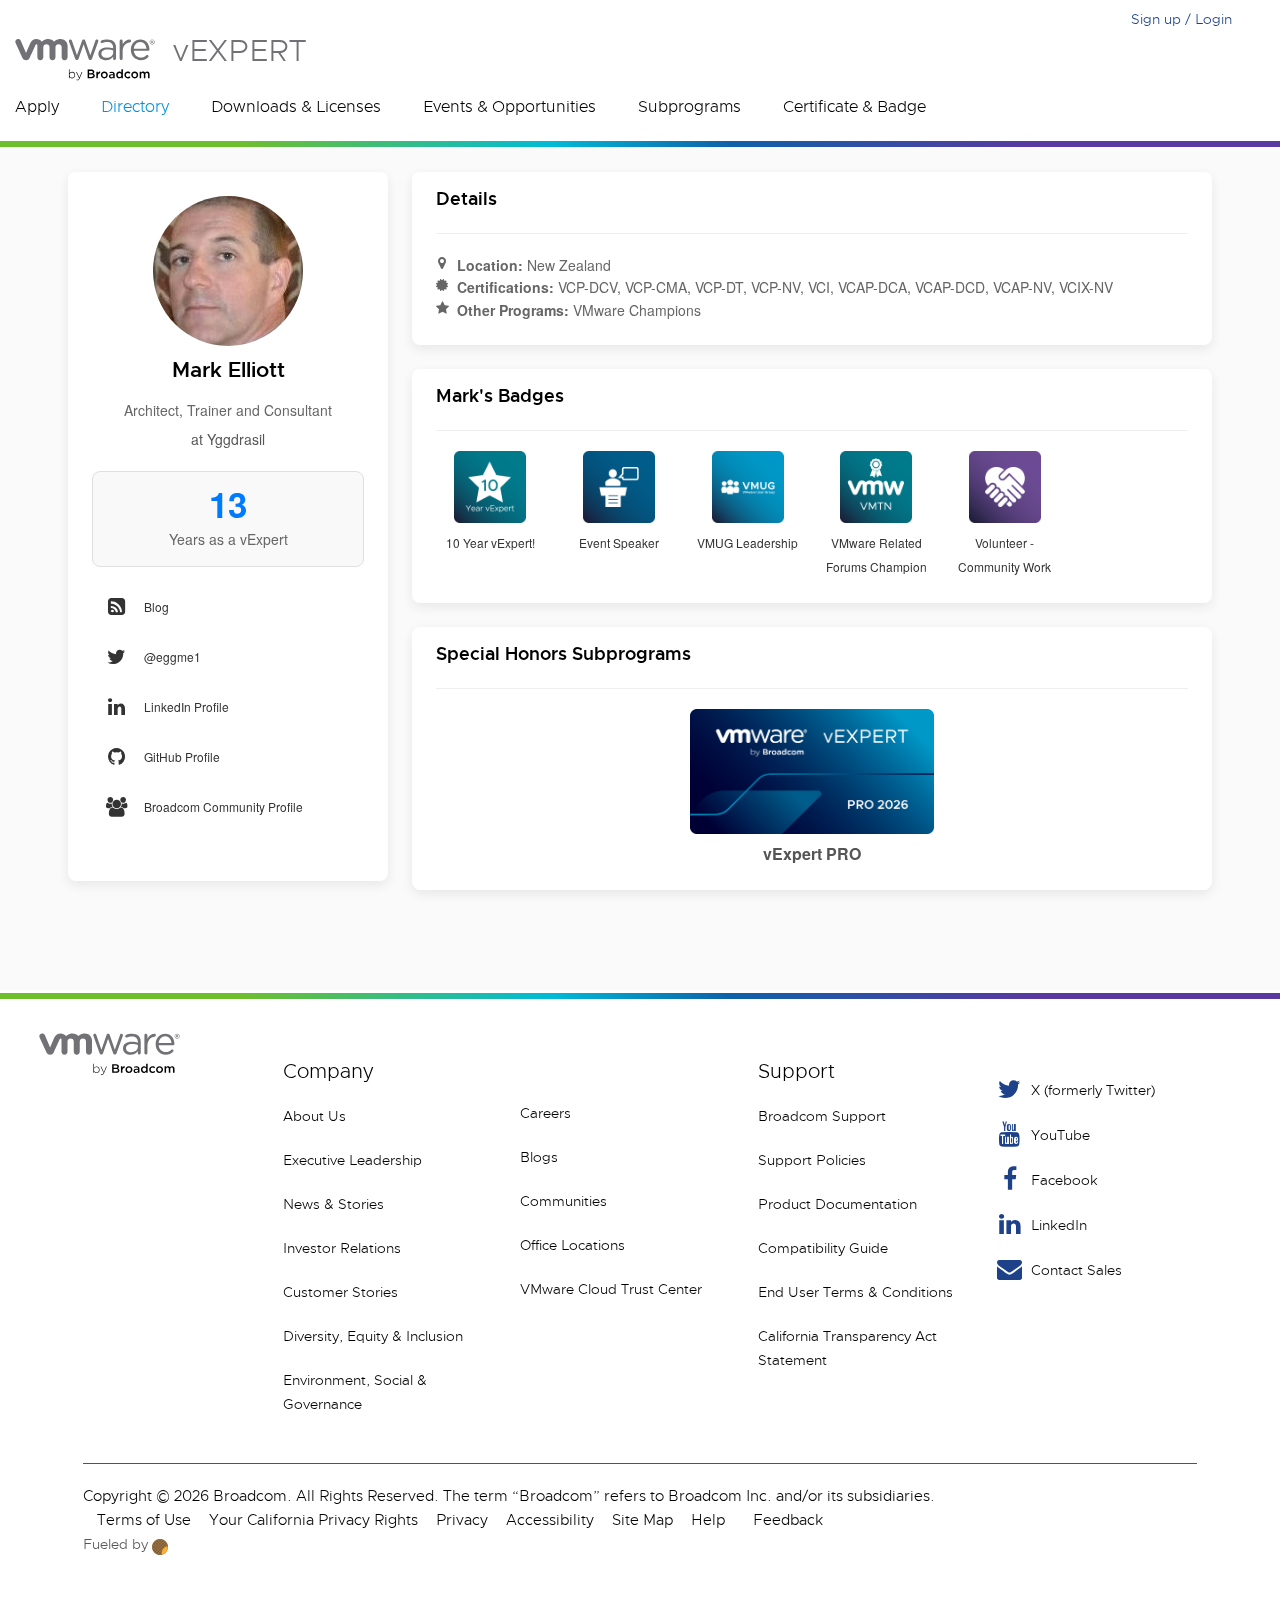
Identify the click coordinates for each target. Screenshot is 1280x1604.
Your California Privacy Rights (313, 1520)
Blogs (539, 1157)
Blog (156, 606)
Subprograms (689, 107)
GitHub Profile (182, 756)
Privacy (462, 1520)
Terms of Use (144, 1520)
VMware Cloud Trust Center (611, 1289)
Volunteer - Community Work (1004, 554)
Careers (545, 1113)
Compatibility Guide (823, 1248)
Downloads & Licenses (296, 107)
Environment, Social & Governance (355, 1392)
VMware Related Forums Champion (876, 554)
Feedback (788, 1520)
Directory (135, 107)
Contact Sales (1076, 1270)
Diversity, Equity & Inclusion (373, 1336)
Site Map (642, 1520)
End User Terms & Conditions (855, 1292)
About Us (314, 1116)
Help (708, 1520)
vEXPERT (239, 51)
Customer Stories (340, 1292)
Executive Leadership (352, 1160)
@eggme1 (172, 656)
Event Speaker (619, 542)
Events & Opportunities (509, 107)
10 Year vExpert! (490, 542)
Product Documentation (837, 1204)
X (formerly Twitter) (1093, 1090)
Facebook (1064, 1180)
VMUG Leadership (747, 542)
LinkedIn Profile (186, 706)
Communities (563, 1201)
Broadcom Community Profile (223, 806)
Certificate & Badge (854, 107)
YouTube (1060, 1135)
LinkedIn (1059, 1225)
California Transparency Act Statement (847, 1348)
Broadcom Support (822, 1116)
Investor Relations (342, 1248)
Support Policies (812, 1160)
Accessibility (550, 1520)
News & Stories (333, 1204)
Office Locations (572, 1245)
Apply (37, 107)
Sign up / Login (1181, 19)
